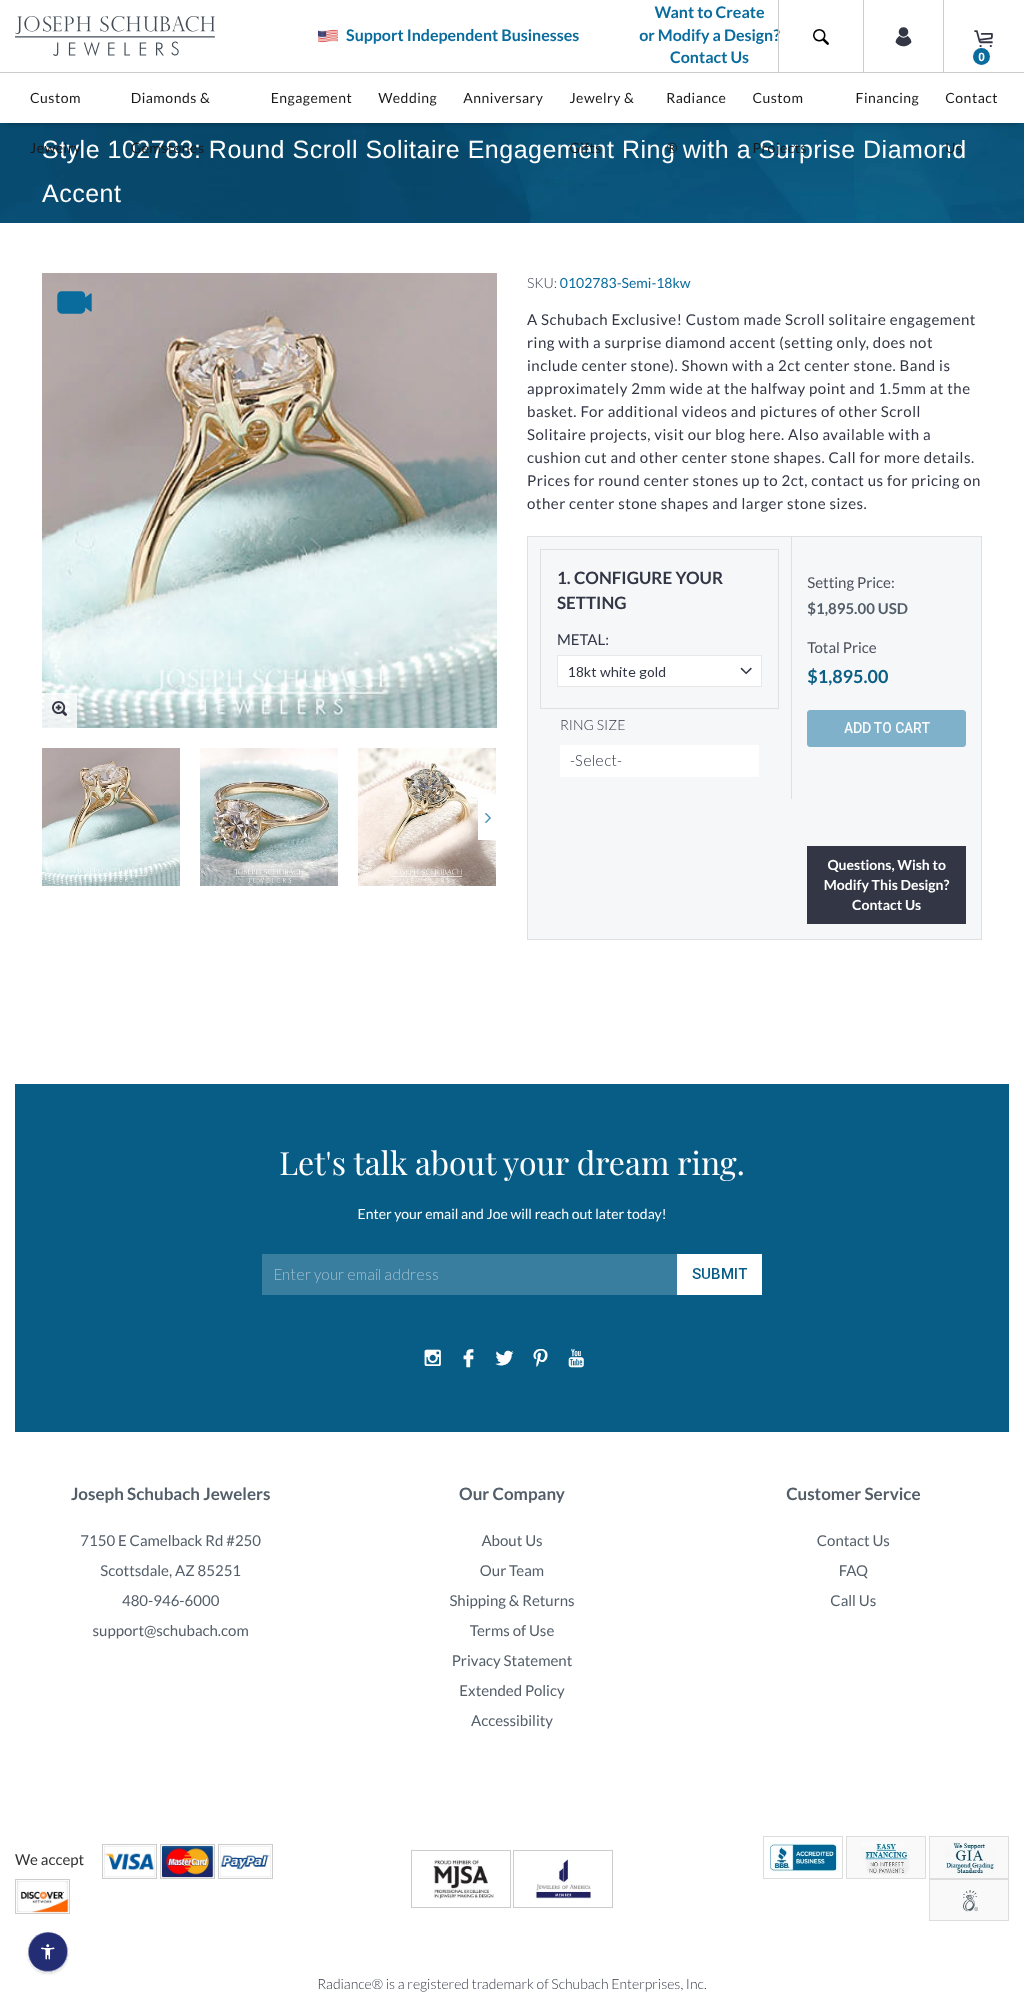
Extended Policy (511, 1691)
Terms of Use (512, 1631)
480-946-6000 (170, 1601)
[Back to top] (999, 1757)
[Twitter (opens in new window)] (505, 1359)
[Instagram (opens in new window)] (433, 1359)
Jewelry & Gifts (601, 122)
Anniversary (503, 97)
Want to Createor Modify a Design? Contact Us (709, 35)
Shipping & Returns (511, 1601)
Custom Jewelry (56, 122)
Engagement (312, 97)
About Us (511, 1541)
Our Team (512, 1571)
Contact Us (971, 122)
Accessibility (512, 1721)
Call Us (853, 1601)
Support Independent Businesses (461, 35)
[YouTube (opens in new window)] (576, 1359)
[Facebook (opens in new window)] (469, 1359)
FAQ (853, 1571)
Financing (888, 97)
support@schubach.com (171, 1631)
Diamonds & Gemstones (171, 122)
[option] (111, 817)
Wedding (407, 97)
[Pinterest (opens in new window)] (540, 1359)
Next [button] (487, 817)
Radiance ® (696, 122)
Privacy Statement (512, 1661)
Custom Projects (779, 122)
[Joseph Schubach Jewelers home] (115, 36)
